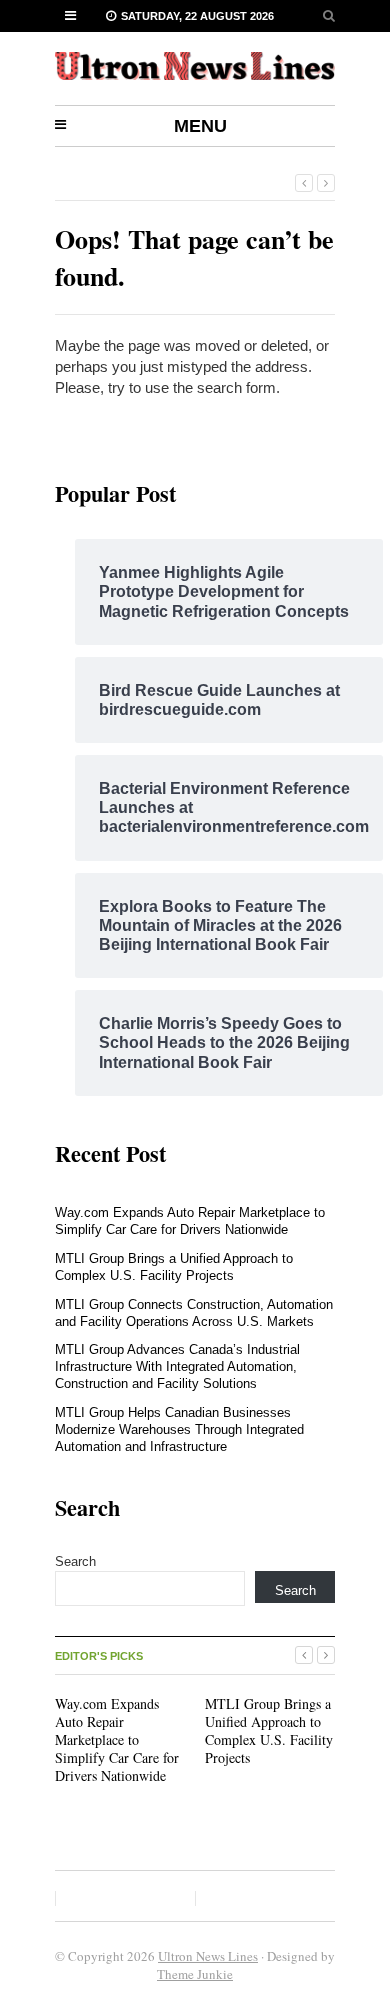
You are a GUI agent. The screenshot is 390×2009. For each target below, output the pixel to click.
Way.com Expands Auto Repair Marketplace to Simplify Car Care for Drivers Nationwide (190, 1221)
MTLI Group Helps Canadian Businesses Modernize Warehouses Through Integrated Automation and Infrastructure (179, 1429)
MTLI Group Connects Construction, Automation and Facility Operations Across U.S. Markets (194, 1313)
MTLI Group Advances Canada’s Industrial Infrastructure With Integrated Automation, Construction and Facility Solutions (177, 1366)
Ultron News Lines (208, 1956)
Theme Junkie (195, 1974)
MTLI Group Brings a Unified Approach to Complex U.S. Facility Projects (174, 1267)
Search (75, 1561)
